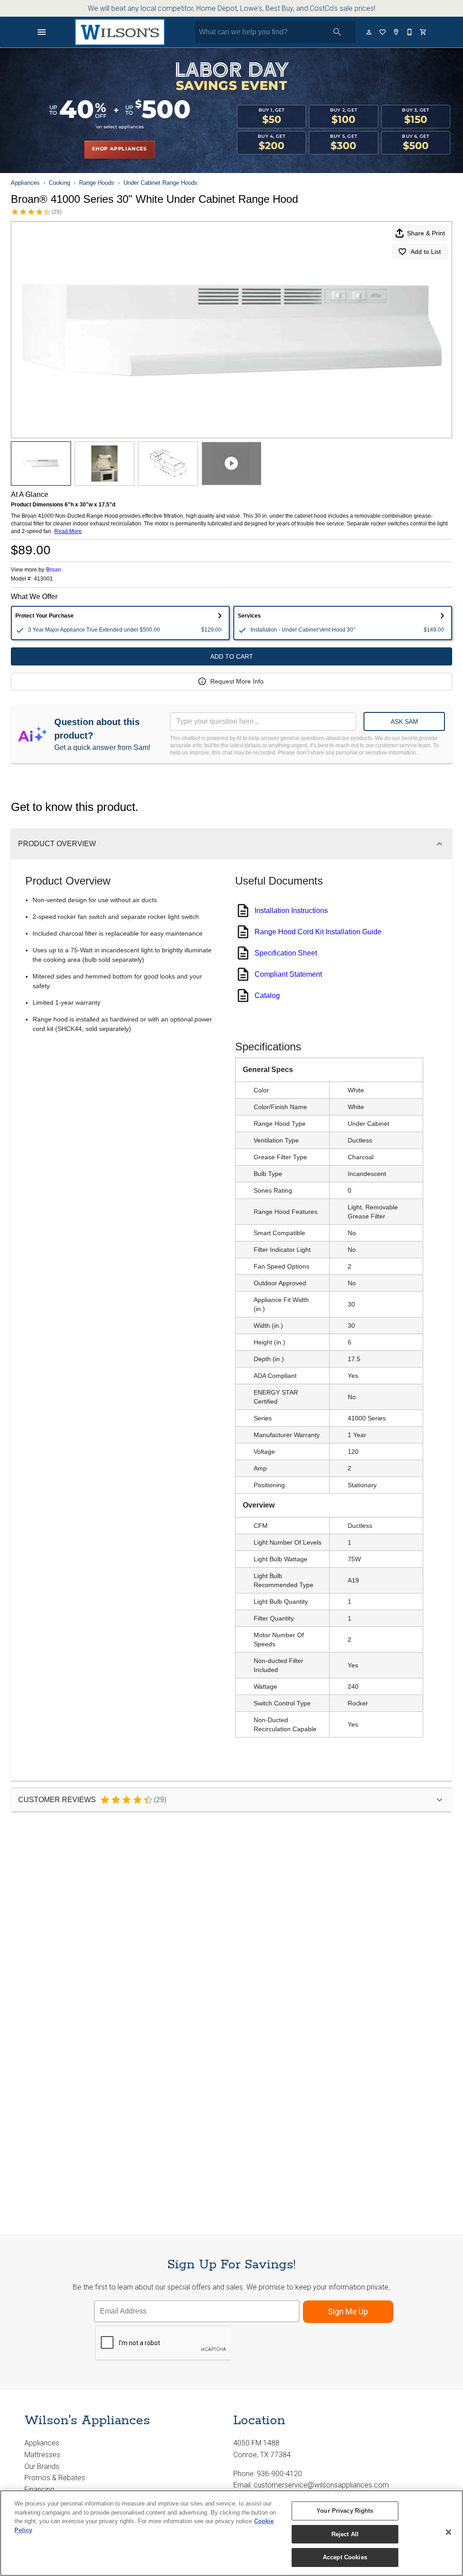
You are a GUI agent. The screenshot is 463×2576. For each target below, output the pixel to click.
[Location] (397, 32)
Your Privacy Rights (345, 2511)
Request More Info (237, 681)
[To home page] (120, 32)
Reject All (345, 2534)
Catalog (267, 995)
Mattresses (42, 2455)
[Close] (449, 2532)
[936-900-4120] (410, 32)
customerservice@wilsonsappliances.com (321, 2485)
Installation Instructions (291, 911)
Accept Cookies (345, 2557)
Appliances (25, 183)
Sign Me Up (348, 2311)
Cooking (59, 183)
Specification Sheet (286, 953)
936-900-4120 (279, 2474)
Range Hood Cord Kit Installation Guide (318, 932)
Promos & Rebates (55, 2478)
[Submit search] (337, 32)
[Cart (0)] (424, 32)
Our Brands (42, 2466)
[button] (42, 32)
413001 (43, 579)
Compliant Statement (288, 974)
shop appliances (119, 149)
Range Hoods (97, 183)
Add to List (426, 252)
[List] (383, 32)
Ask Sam (404, 721)
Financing (39, 2489)
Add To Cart (232, 656)
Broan (54, 570)
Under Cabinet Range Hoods (161, 183)
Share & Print (426, 233)
